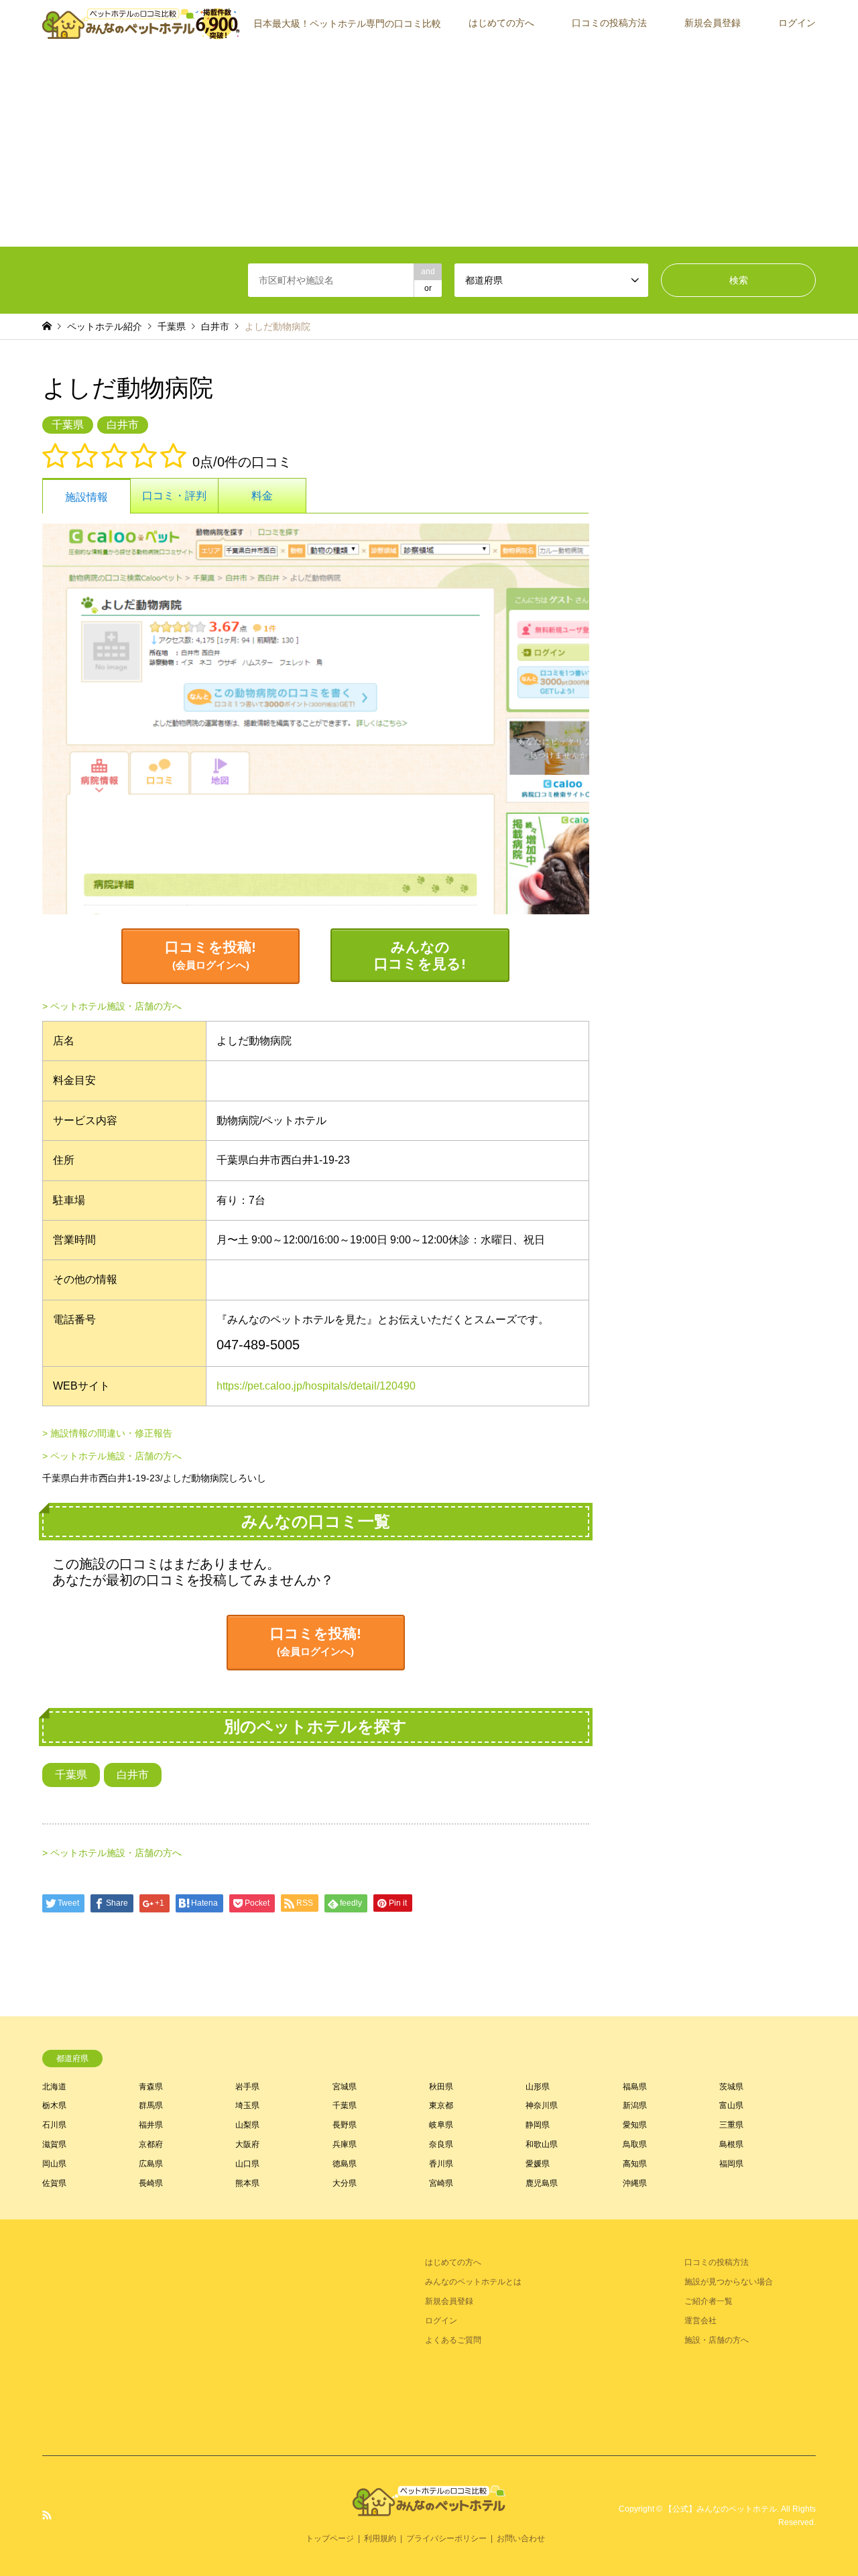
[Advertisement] (429, 146)
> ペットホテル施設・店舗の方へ (112, 1006)
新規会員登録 (713, 23)
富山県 (731, 2105)
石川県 (54, 2125)
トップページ (330, 2538)
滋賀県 (54, 2144)
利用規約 (380, 2538)
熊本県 (247, 2183)
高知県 (635, 2164)
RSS (47, 2515)
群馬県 (151, 2105)
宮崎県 (441, 2183)
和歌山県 (542, 2144)
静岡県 (538, 2125)
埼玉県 (247, 2105)
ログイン (797, 23)
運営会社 (700, 2321)
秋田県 (441, 2087)
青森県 (151, 2087)
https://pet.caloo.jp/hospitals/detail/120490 (316, 1386)
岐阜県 (441, 2125)
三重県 (731, 2125)
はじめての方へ (501, 23)
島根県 (731, 2144)
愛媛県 (538, 2164)
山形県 (538, 2087)
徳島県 (345, 2164)
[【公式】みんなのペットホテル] (429, 2508)
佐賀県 (54, 2183)
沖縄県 (635, 2183)
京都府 (151, 2144)
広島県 (151, 2164)
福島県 (635, 2087)
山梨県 (247, 2125)
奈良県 (441, 2144)
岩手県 (247, 2087)
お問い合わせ (521, 2538)
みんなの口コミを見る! (420, 955)
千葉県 (172, 326)
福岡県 (731, 2164)
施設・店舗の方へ (717, 2340)
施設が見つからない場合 (729, 2282)
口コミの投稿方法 (609, 23)
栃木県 (54, 2105)
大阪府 (247, 2144)
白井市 (215, 326)
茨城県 (731, 2087)
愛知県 (635, 2125)
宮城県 (345, 2087)
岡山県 (54, 2164)
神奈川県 (542, 2105)
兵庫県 (345, 2144)
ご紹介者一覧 (709, 2301)
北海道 (54, 2087)
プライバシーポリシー (446, 2538)
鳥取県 (635, 2144)
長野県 (345, 2125)
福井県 (151, 2125)
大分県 (345, 2183)
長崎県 (151, 2183)
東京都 (441, 2105)
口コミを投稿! (210, 955)
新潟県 (635, 2105)
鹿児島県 (542, 2183)
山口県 (247, 2164)
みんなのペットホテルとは (473, 2282)
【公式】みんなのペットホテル (721, 2509)
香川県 (441, 2164)
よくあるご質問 (453, 2340)
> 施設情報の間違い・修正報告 (107, 1433)
